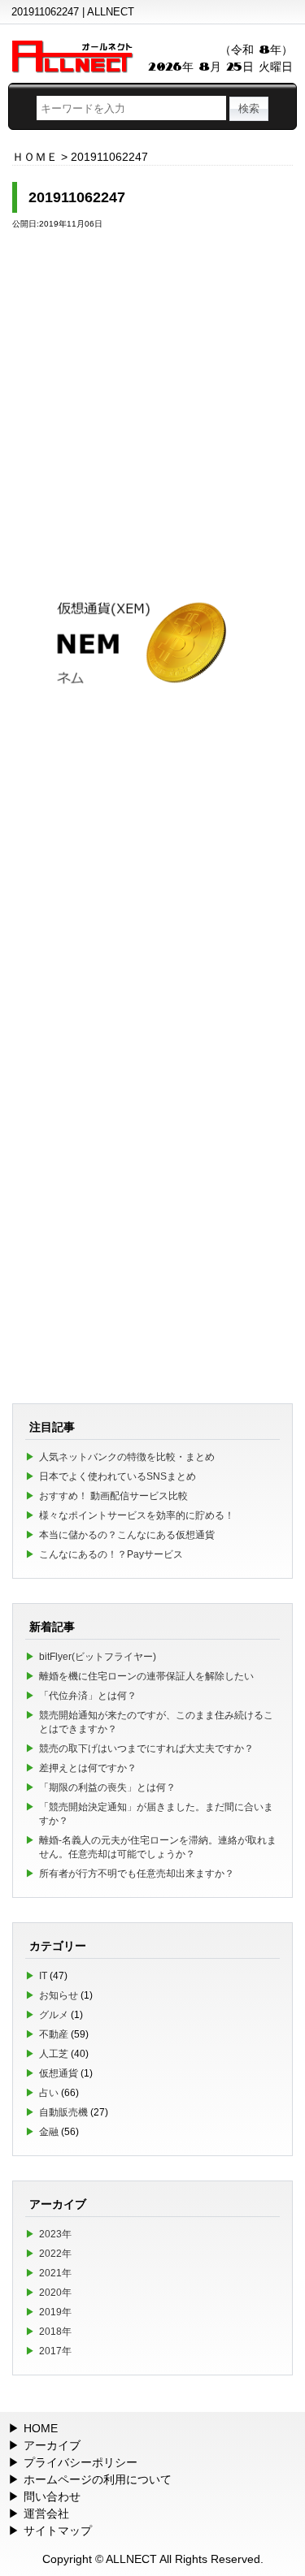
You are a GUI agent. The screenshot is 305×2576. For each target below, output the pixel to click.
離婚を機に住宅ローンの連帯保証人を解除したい (146, 1676)
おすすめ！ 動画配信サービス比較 (113, 1496)
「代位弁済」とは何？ (88, 1696)
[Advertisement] (152, 396)
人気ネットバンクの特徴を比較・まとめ (127, 1457)
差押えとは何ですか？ (88, 1768)
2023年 (55, 2234)
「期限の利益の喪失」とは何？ (107, 1787)
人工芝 (54, 2054)
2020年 (55, 2293)
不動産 (54, 2034)
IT (43, 1976)
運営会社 (46, 2513)
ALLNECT (131, 2559)
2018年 (55, 2332)
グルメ (54, 2015)
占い (49, 2093)
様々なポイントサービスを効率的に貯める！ (137, 1515)
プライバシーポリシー (81, 2462)
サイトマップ (58, 2531)
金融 (49, 2132)
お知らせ (59, 1995)
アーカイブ (52, 2445)
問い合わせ (52, 2496)
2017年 (55, 2351)
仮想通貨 (59, 2073)
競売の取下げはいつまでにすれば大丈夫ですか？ (146, 1748)
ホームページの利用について (98, 2479)
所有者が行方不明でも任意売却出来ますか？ (137, 1874)
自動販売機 (63, 2112)
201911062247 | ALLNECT (73, 12)
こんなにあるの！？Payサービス (111, 1554)
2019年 (55, 2312)
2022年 (55, 2254)
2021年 (55, 2273)
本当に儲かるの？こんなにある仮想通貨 (127, 1535)
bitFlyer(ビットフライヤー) (98, 1657)
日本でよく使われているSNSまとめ (118, 1476)
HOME (41, 2428)
